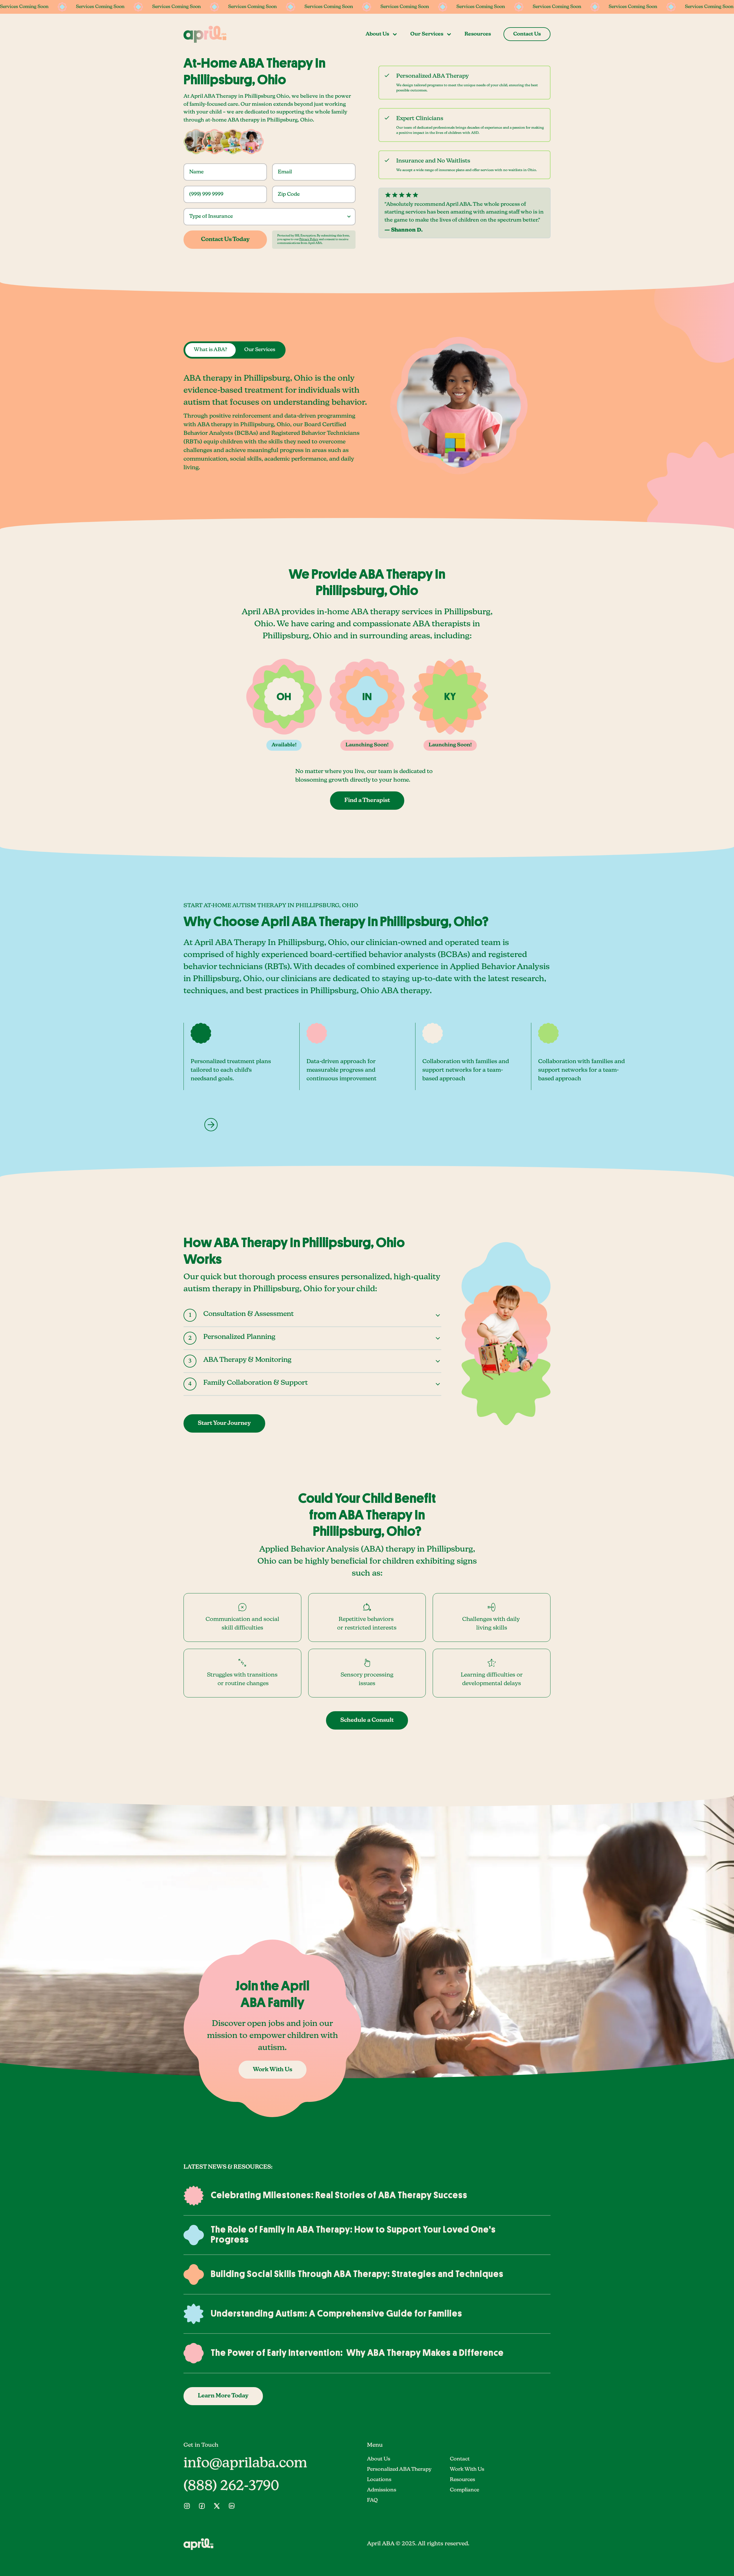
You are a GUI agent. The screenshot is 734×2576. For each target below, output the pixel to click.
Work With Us (467, 2469)
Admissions (382, 2490)
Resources (478, 34)
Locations (379, 2480)
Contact (460, 2459)
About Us (379, 2459)
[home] (205, 34)
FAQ (372, 2500)
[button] (382, 34)
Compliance (464, 2490)
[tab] (210, 350)
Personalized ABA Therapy (399, 2469)
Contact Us (527, 34)
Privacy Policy (309, 239)
